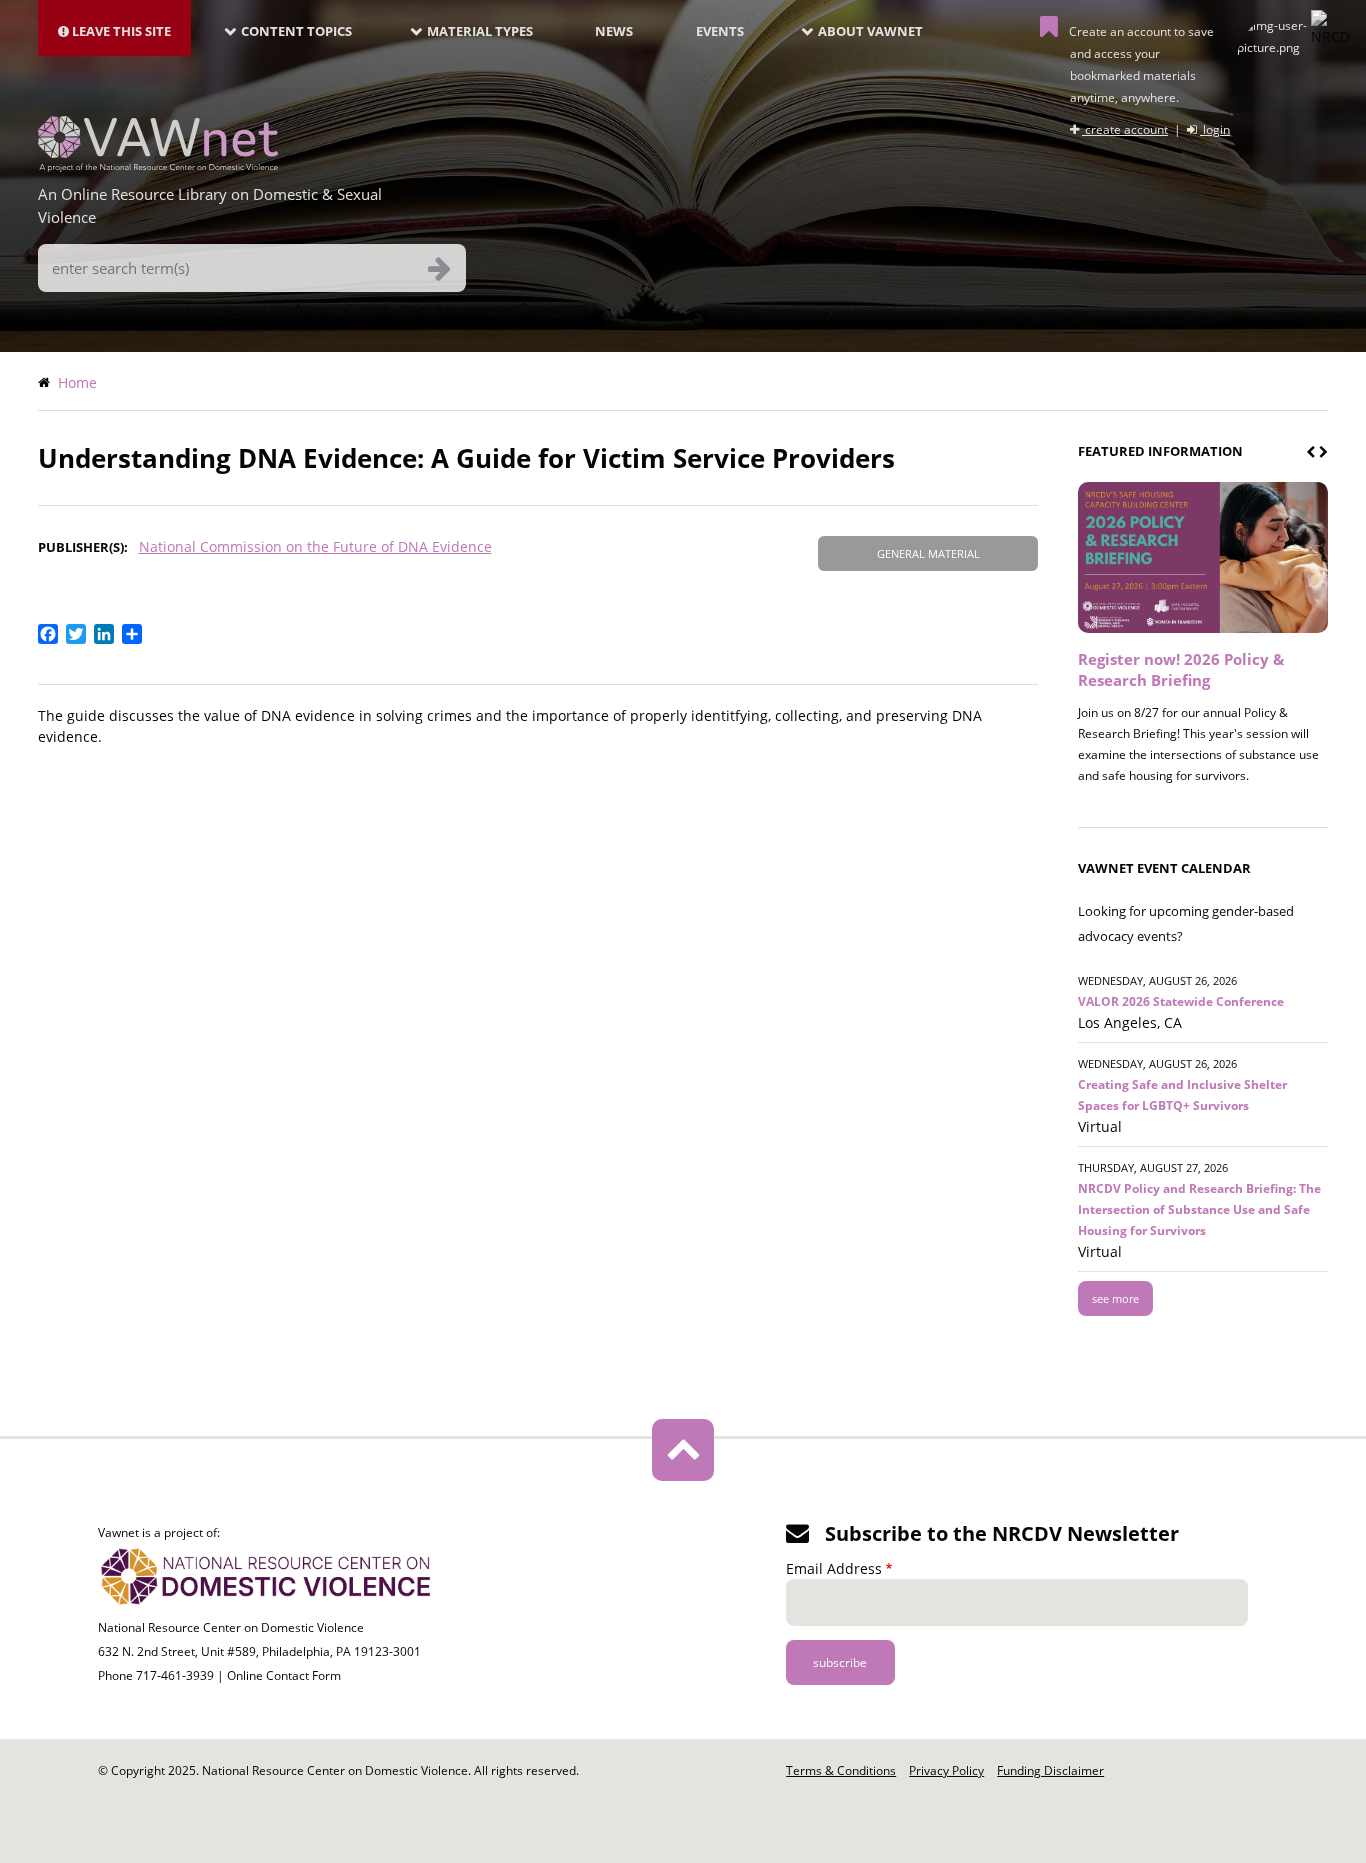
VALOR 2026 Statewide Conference (1181, 1001)
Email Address (834, 1568)
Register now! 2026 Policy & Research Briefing (1181, 669)
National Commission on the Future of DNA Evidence (315, 546)
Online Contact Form (284, 1675)
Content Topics (296, 31)
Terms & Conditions (841, 1770)
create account (1125, 129)
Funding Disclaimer (1050, 1770)
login (1215, 129)
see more (1115, 1298)
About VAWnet (870, 31)
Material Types (480, 31)
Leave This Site (120, 31)
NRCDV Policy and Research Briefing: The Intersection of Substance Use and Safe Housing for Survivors (1199, 1209)
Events (720, 31)
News (614, 31)
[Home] (158, 166)
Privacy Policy (946, 1770)
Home (77, 382)
